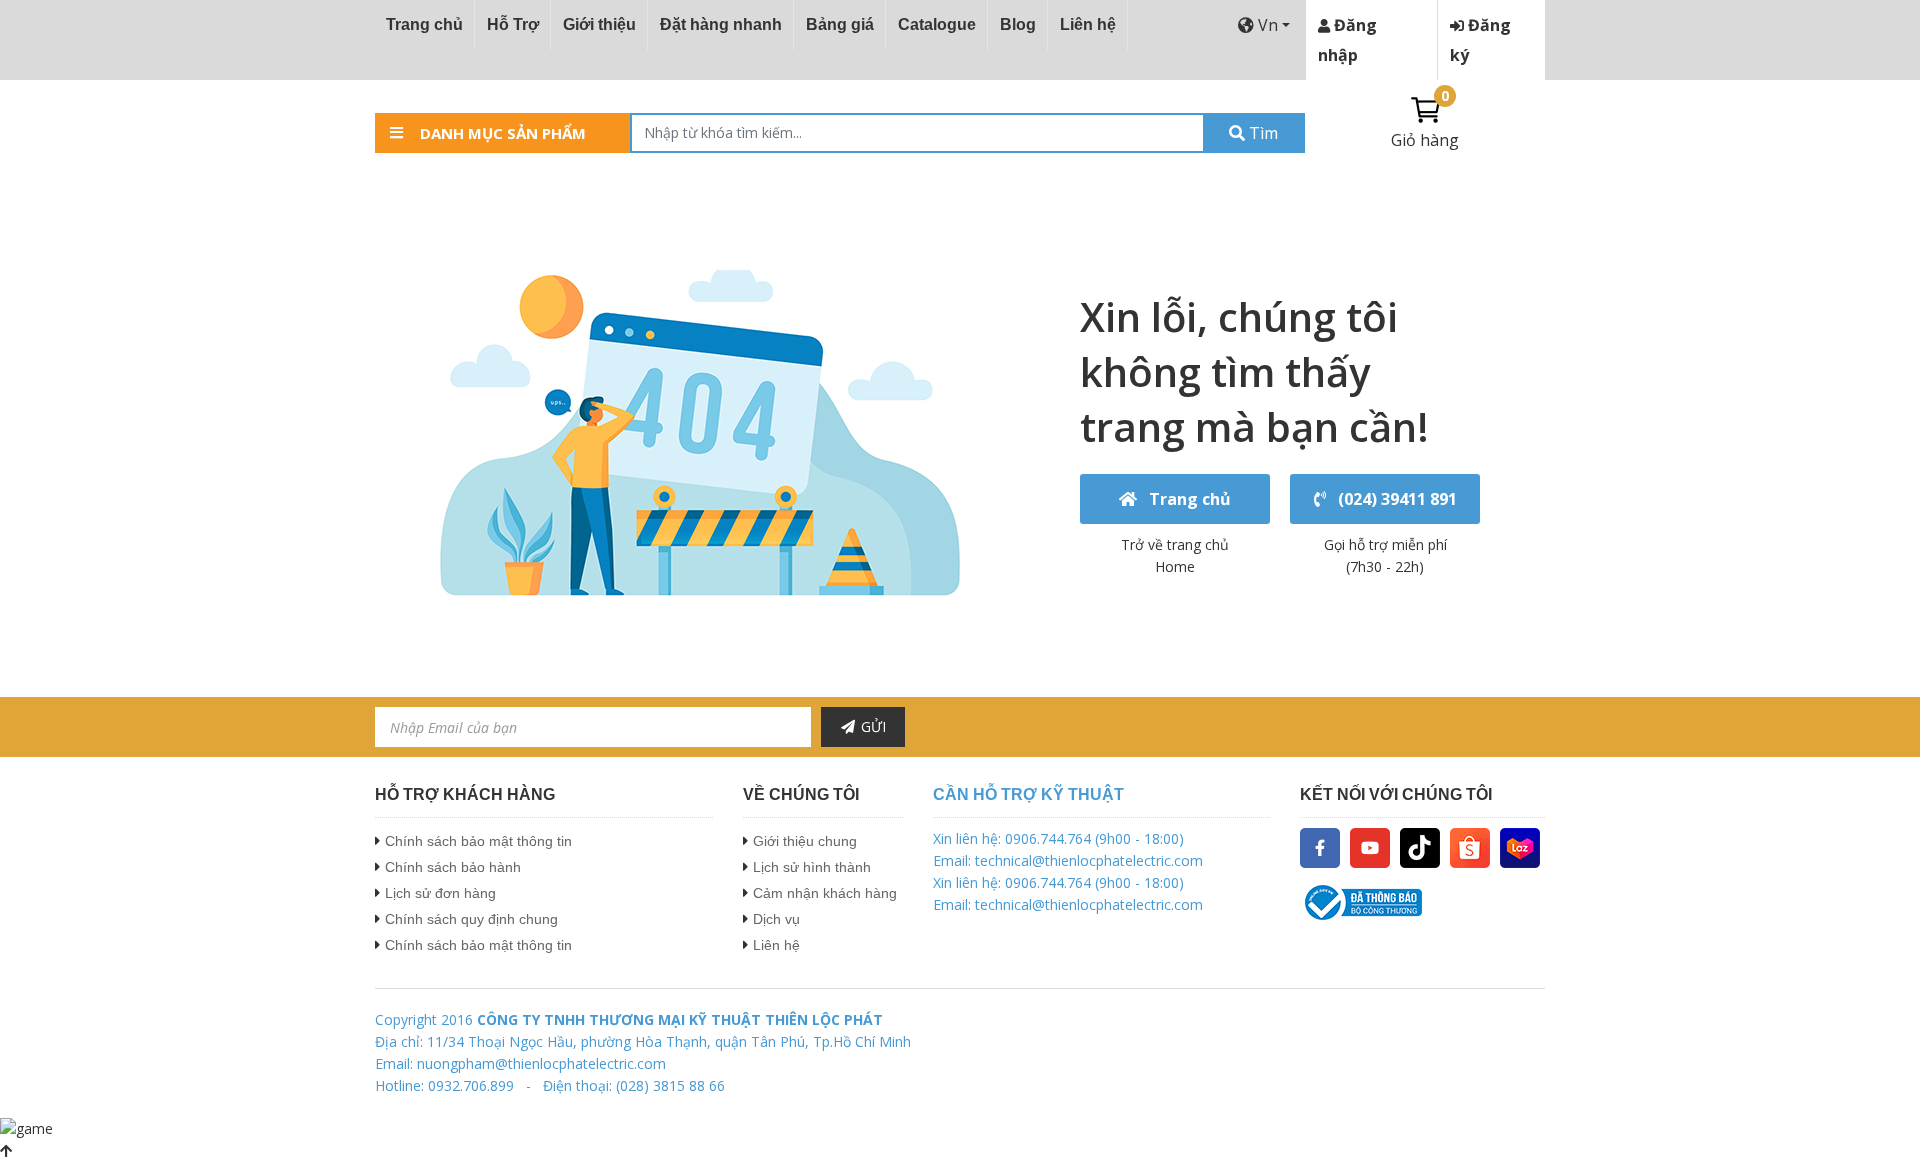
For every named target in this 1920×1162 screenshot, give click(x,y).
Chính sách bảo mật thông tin (478, 841)
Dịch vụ (776, 919)
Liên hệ (1088, 24)
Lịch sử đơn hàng (440, 893)
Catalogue (937, 24)
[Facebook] (1320, 846)
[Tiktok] (1420, 846)
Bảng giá (840, 24)
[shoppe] (1470, 846)
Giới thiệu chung (805, 841)
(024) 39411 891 (1393, 499)
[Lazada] (1520, 846)
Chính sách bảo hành (453, 867)
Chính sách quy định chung (471, 919)
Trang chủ (424, 24)
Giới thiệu (599, 24)
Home (1175, 566)
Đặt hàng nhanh (721, 24)
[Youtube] (1370, 846)
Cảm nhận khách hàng (825, 893)
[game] (26, 1127)
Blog (1018, 24)
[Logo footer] (1422, 902)
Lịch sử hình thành (812, 867)
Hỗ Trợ (513, 24)
